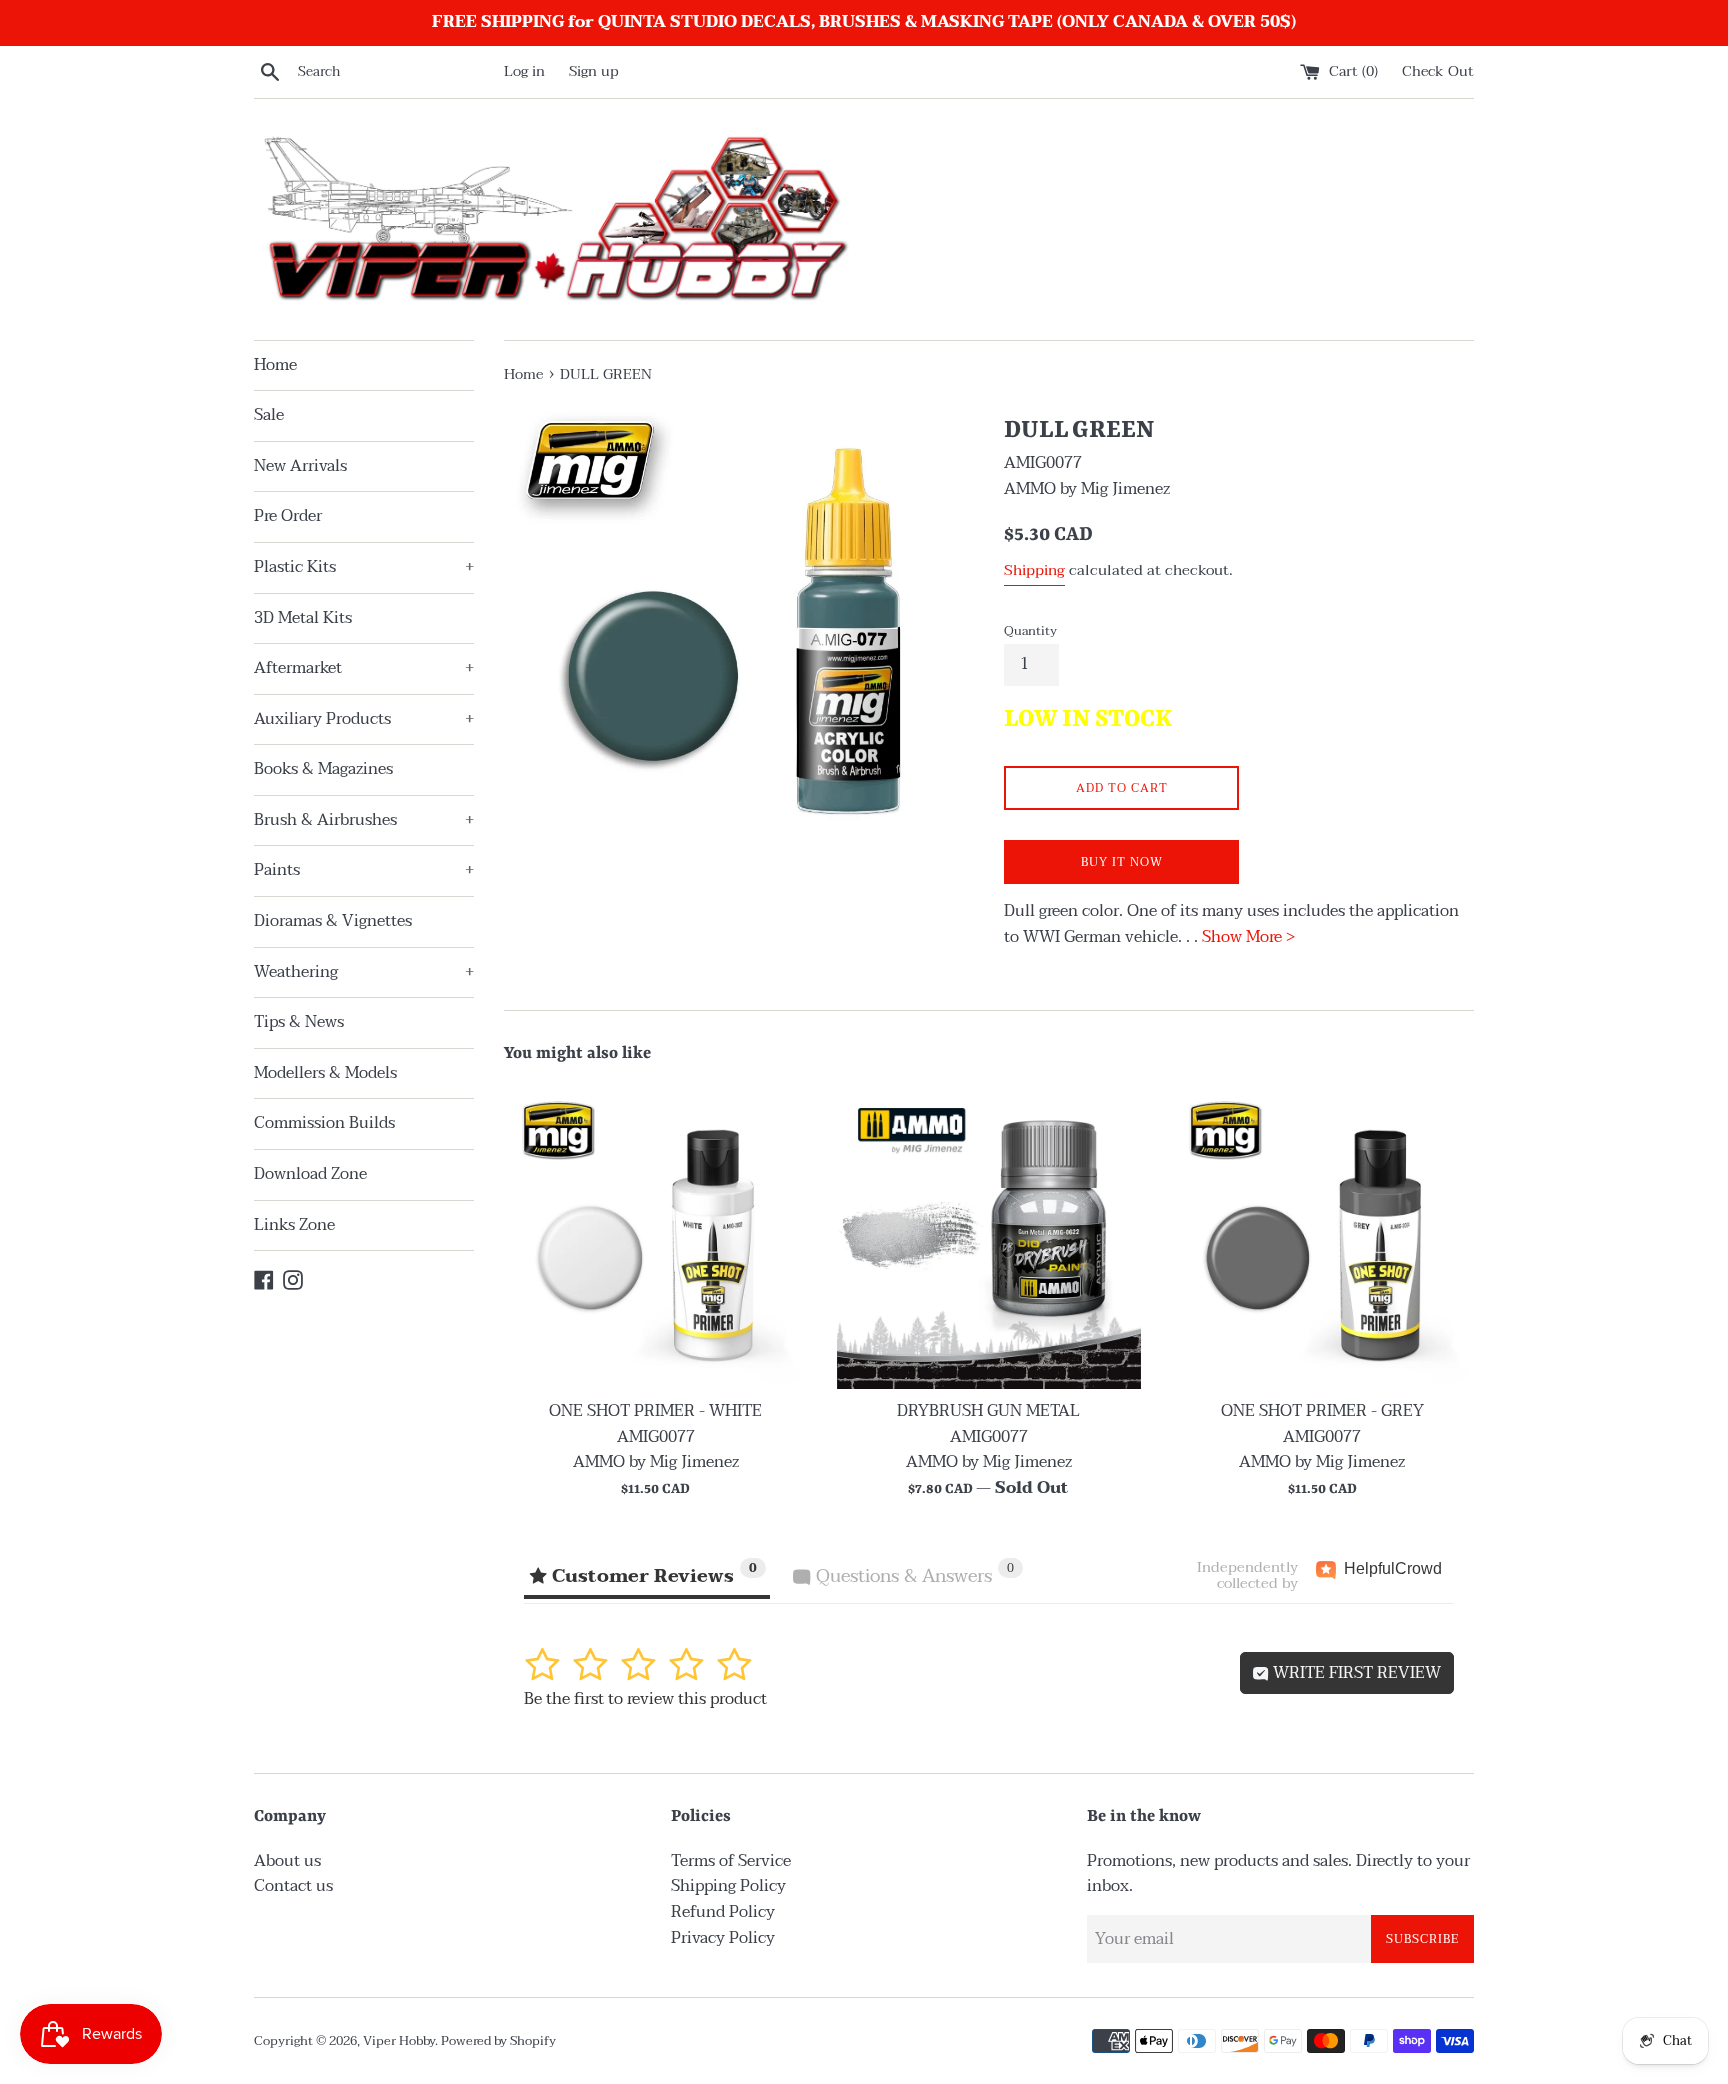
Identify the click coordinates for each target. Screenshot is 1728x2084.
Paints (364, 870)
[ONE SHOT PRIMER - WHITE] (655, 1237)
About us (287, 1861)
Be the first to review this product (645, 1699)
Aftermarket (364, 668)
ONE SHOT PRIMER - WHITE (655, 1411)
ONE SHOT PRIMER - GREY (1322, 1411)
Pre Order (288, 516)
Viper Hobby (399, 2041)
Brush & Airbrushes (364, 820)
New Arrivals (300, 466)
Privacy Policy (723, 1938)
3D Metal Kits (303, 618)
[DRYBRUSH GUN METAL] (988, 1237)
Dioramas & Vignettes (333, 921)
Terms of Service (731, 1861)
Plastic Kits (364, 567)
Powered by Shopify (498, 2041)
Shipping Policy (728, 1886)
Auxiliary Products (364, 719)
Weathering (364, 972)
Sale (269, 415)
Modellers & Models (325, 1073)
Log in (524, 71)
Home (275, 365)
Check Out (1438, 71)
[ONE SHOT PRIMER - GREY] (1322, 1237)
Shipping (1034, 570)
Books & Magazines (323, 769)
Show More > (1248, 937)
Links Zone (294, 1225)
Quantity (1030, 631)
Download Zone (310, 1174)
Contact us (293, 1886)
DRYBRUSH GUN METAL (988, 1411)
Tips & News (299, 1022)
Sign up (594, 71)
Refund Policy (723, 1912)
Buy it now (1122, 862)
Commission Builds (324, 1123)
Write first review (1355, 1673)
